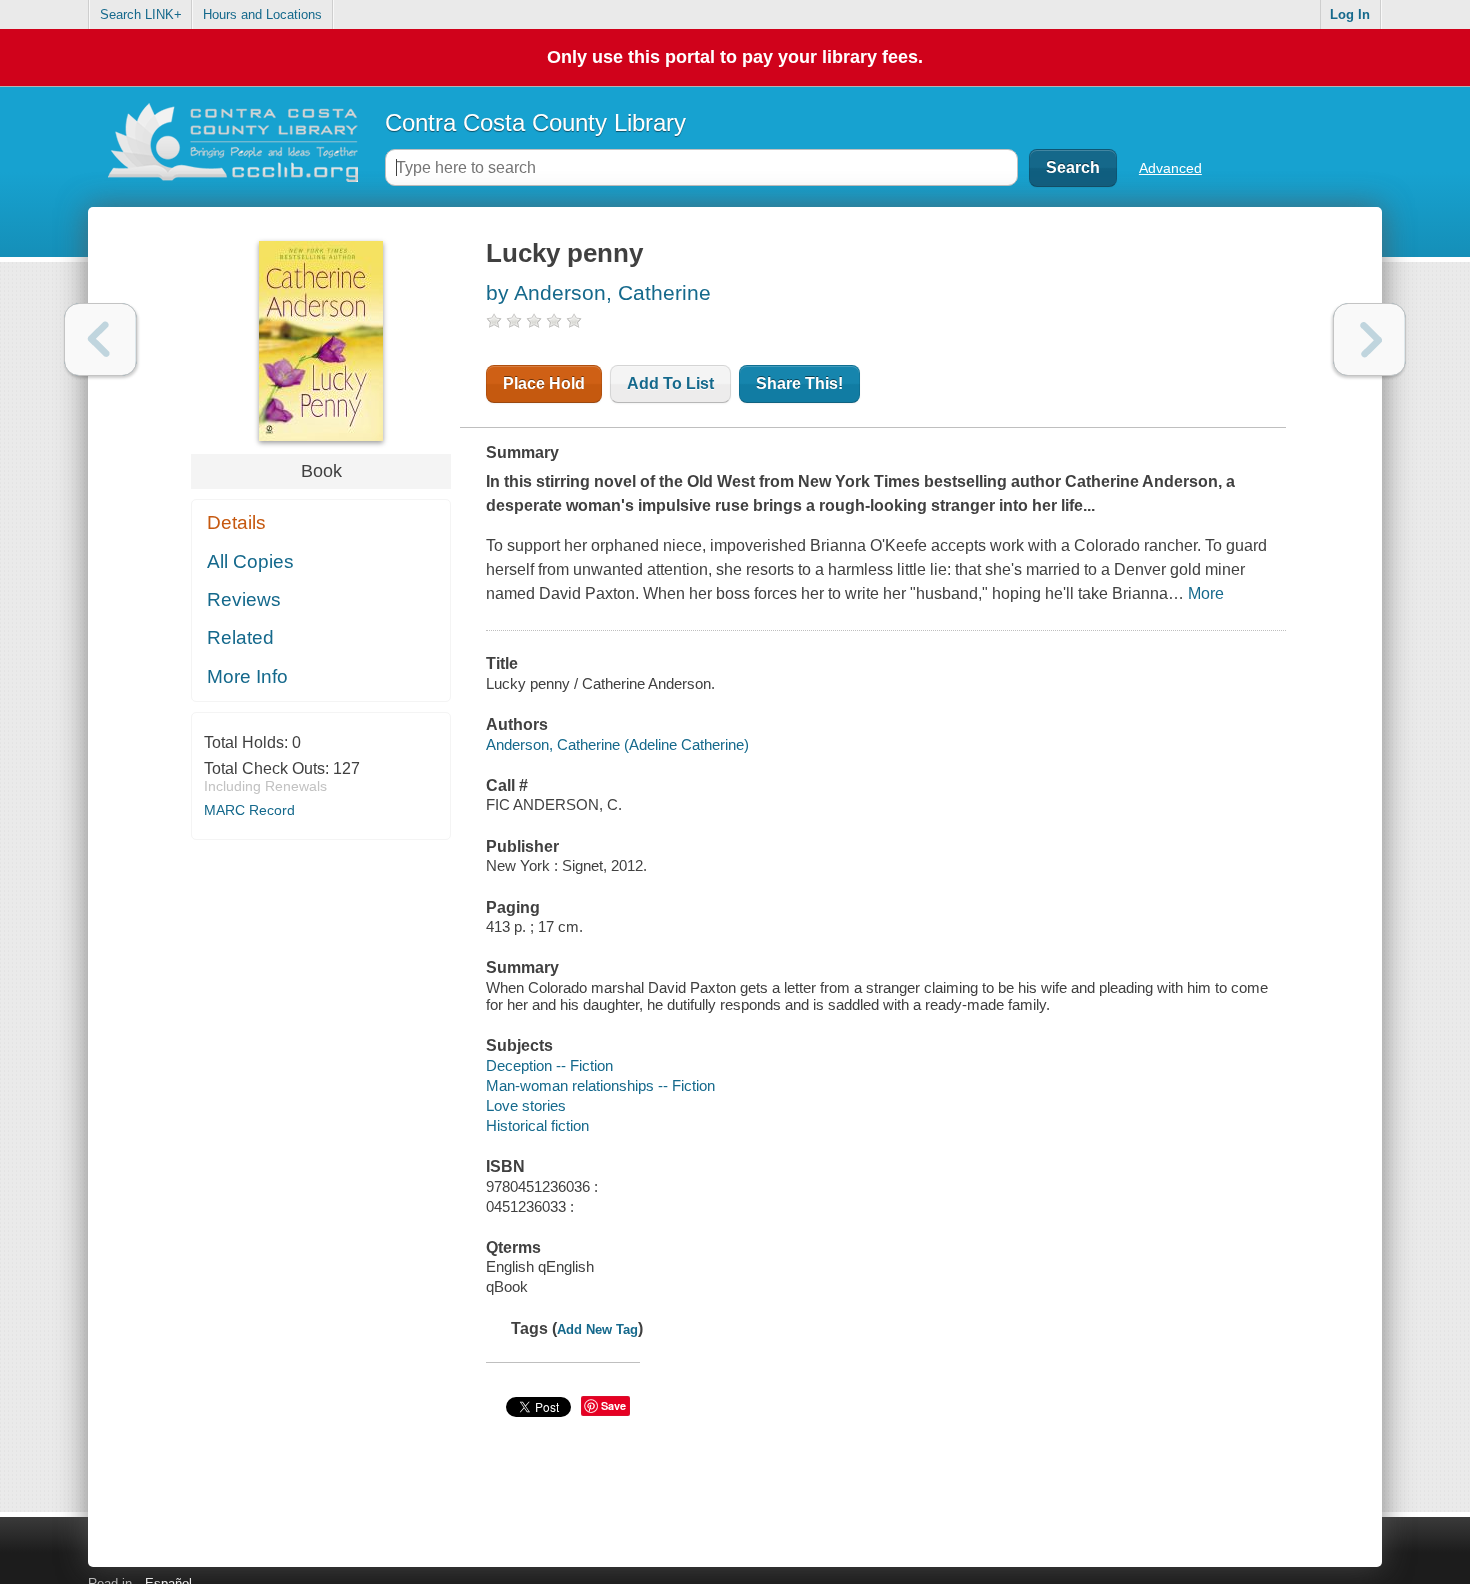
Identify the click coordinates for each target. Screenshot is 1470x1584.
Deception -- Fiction (549, 1065)
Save (613, 1405)
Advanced (1170, 168)
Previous (100, 339)
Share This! (799, 383)
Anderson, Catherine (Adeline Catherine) (617, 744)
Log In (1350, 14)
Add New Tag (597, 1329)
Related (240, 637)
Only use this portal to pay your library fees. (735, 57)
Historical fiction (537, 1125)
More (1206, 593)
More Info (247, 676)
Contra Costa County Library (535, 122)
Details (236, 522)
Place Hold (544, 383)
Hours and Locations (262, 14)
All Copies (250, 561)
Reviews (244, 599)
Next (1369, 339)
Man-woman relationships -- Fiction (600, 1085)
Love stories (526, 1105)
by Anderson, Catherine (598, 292)
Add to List (670, 383)
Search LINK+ (141, 14)
